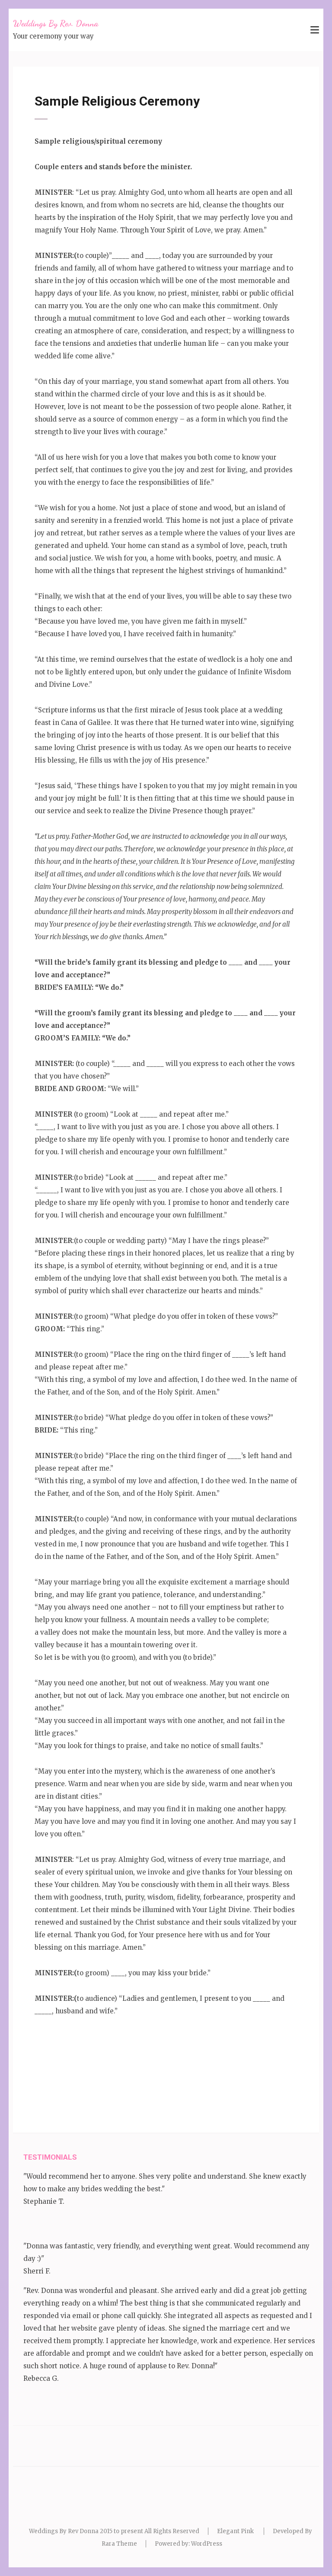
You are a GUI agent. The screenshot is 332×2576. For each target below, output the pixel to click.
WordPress (207, 2544)
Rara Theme (119, 2544)
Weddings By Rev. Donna (56, 23)
